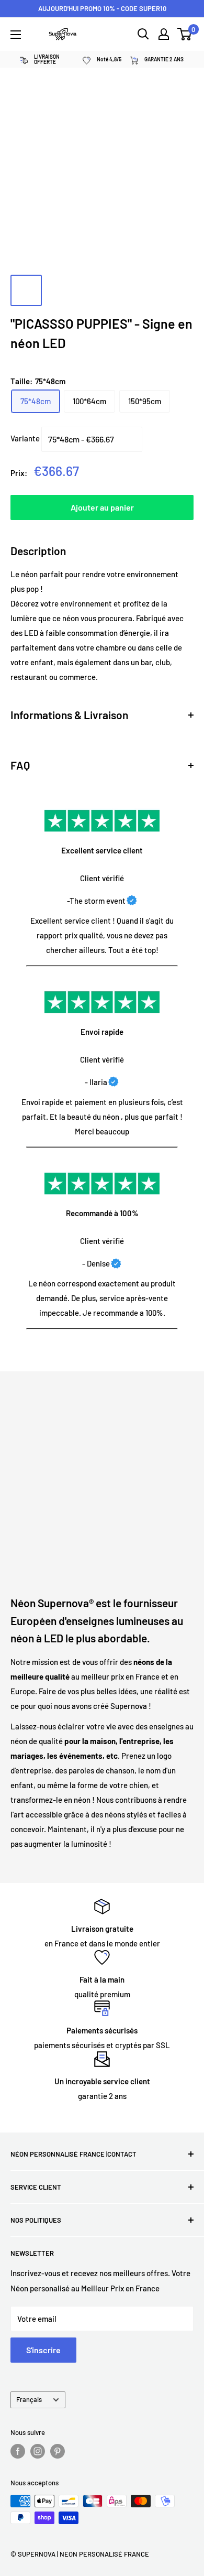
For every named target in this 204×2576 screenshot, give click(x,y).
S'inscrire (43, 2350)
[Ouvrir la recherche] (143, 34)
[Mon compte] (164, 34)
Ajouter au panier (102, 507)
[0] (185, 34)
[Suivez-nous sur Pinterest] (58, 2451)
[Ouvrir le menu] (16, 35)
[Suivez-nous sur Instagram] (38, 2451)
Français (29, 2399)
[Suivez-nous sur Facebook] (18, 2451)
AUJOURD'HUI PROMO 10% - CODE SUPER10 (102, 8)
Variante (25, 438)
